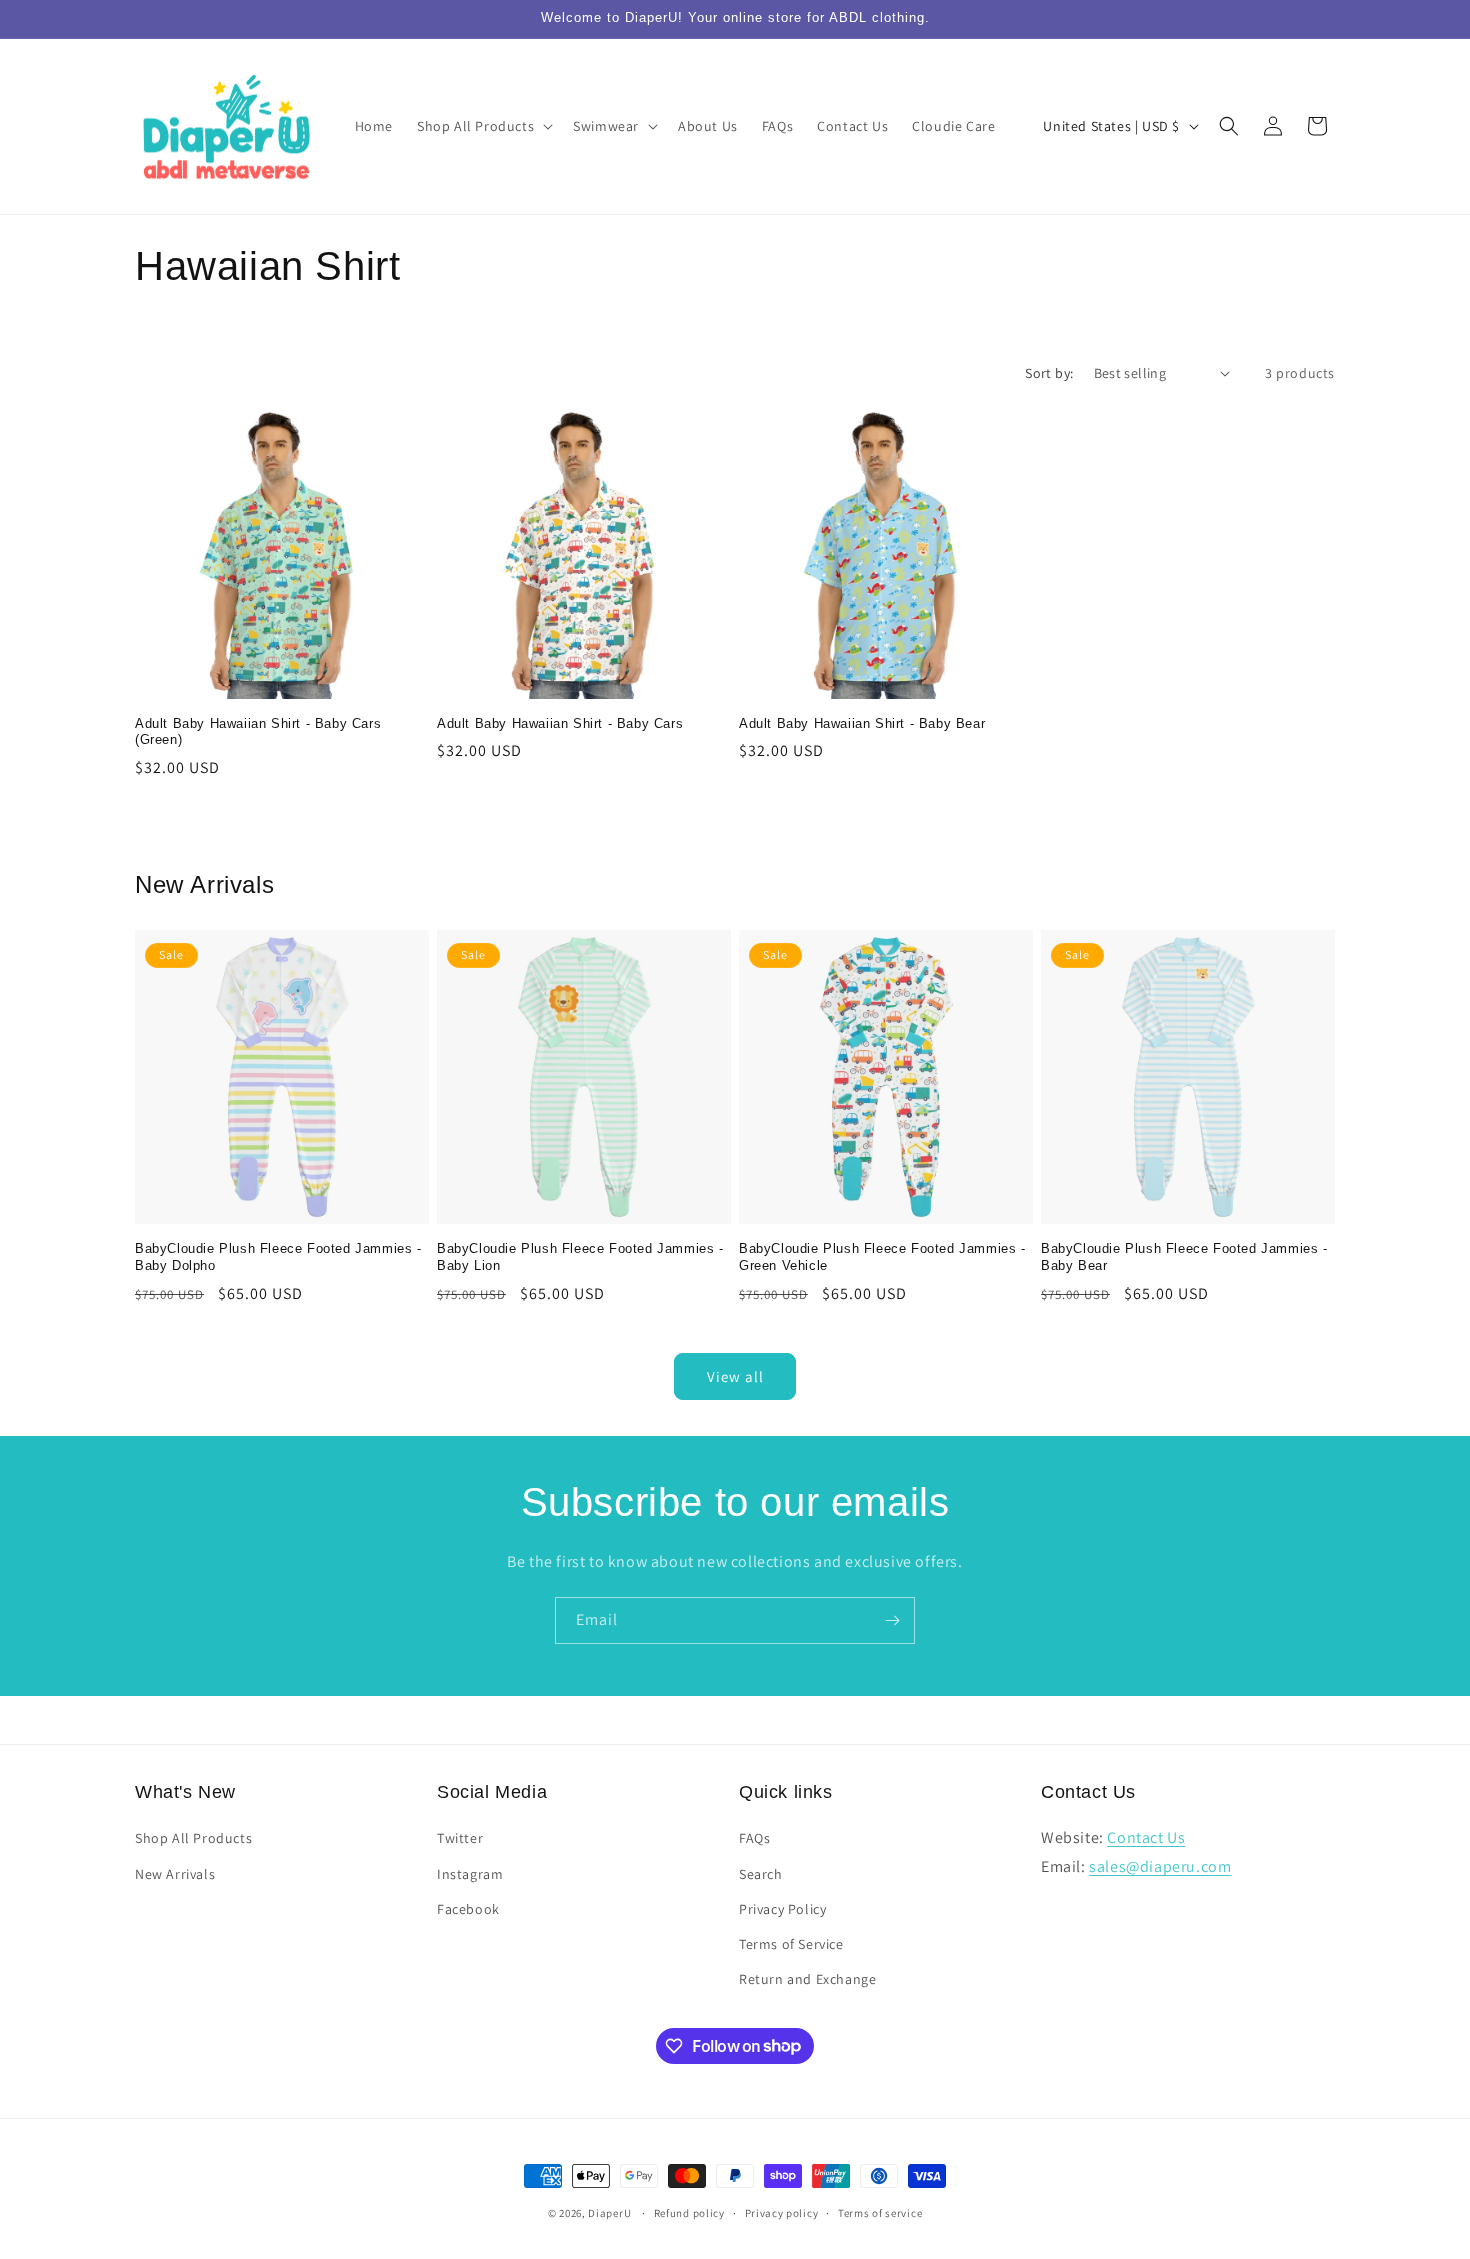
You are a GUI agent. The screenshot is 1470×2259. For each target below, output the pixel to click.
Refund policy (689, 2212)
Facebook (468, 1909)
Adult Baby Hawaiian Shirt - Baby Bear (862, 723)
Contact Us (1146, 1838)
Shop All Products (193, 1839)
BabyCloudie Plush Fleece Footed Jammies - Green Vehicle (882, 1257)
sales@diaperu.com (1160, 1866)
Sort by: (1049, 373)
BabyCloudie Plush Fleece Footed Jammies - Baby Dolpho (278, 1257)
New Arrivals (175, 1874)
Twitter (460, 1839)
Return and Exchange (807, 1979)
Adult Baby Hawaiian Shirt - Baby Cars (560, 723)
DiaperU (609, 2213)
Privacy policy (782, 2212)
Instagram (470, 1874)
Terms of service (880, 2212)
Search (761, 1874)
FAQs (754, 1839)
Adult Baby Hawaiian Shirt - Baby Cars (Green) (258, 732)
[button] (483, 126)
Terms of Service (791, 1944)
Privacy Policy (782, 1909)
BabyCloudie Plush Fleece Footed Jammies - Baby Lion (580, 1257)
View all (735, 1376)
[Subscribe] (892, 1620)
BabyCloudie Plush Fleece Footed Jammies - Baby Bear (1184, 1257)
